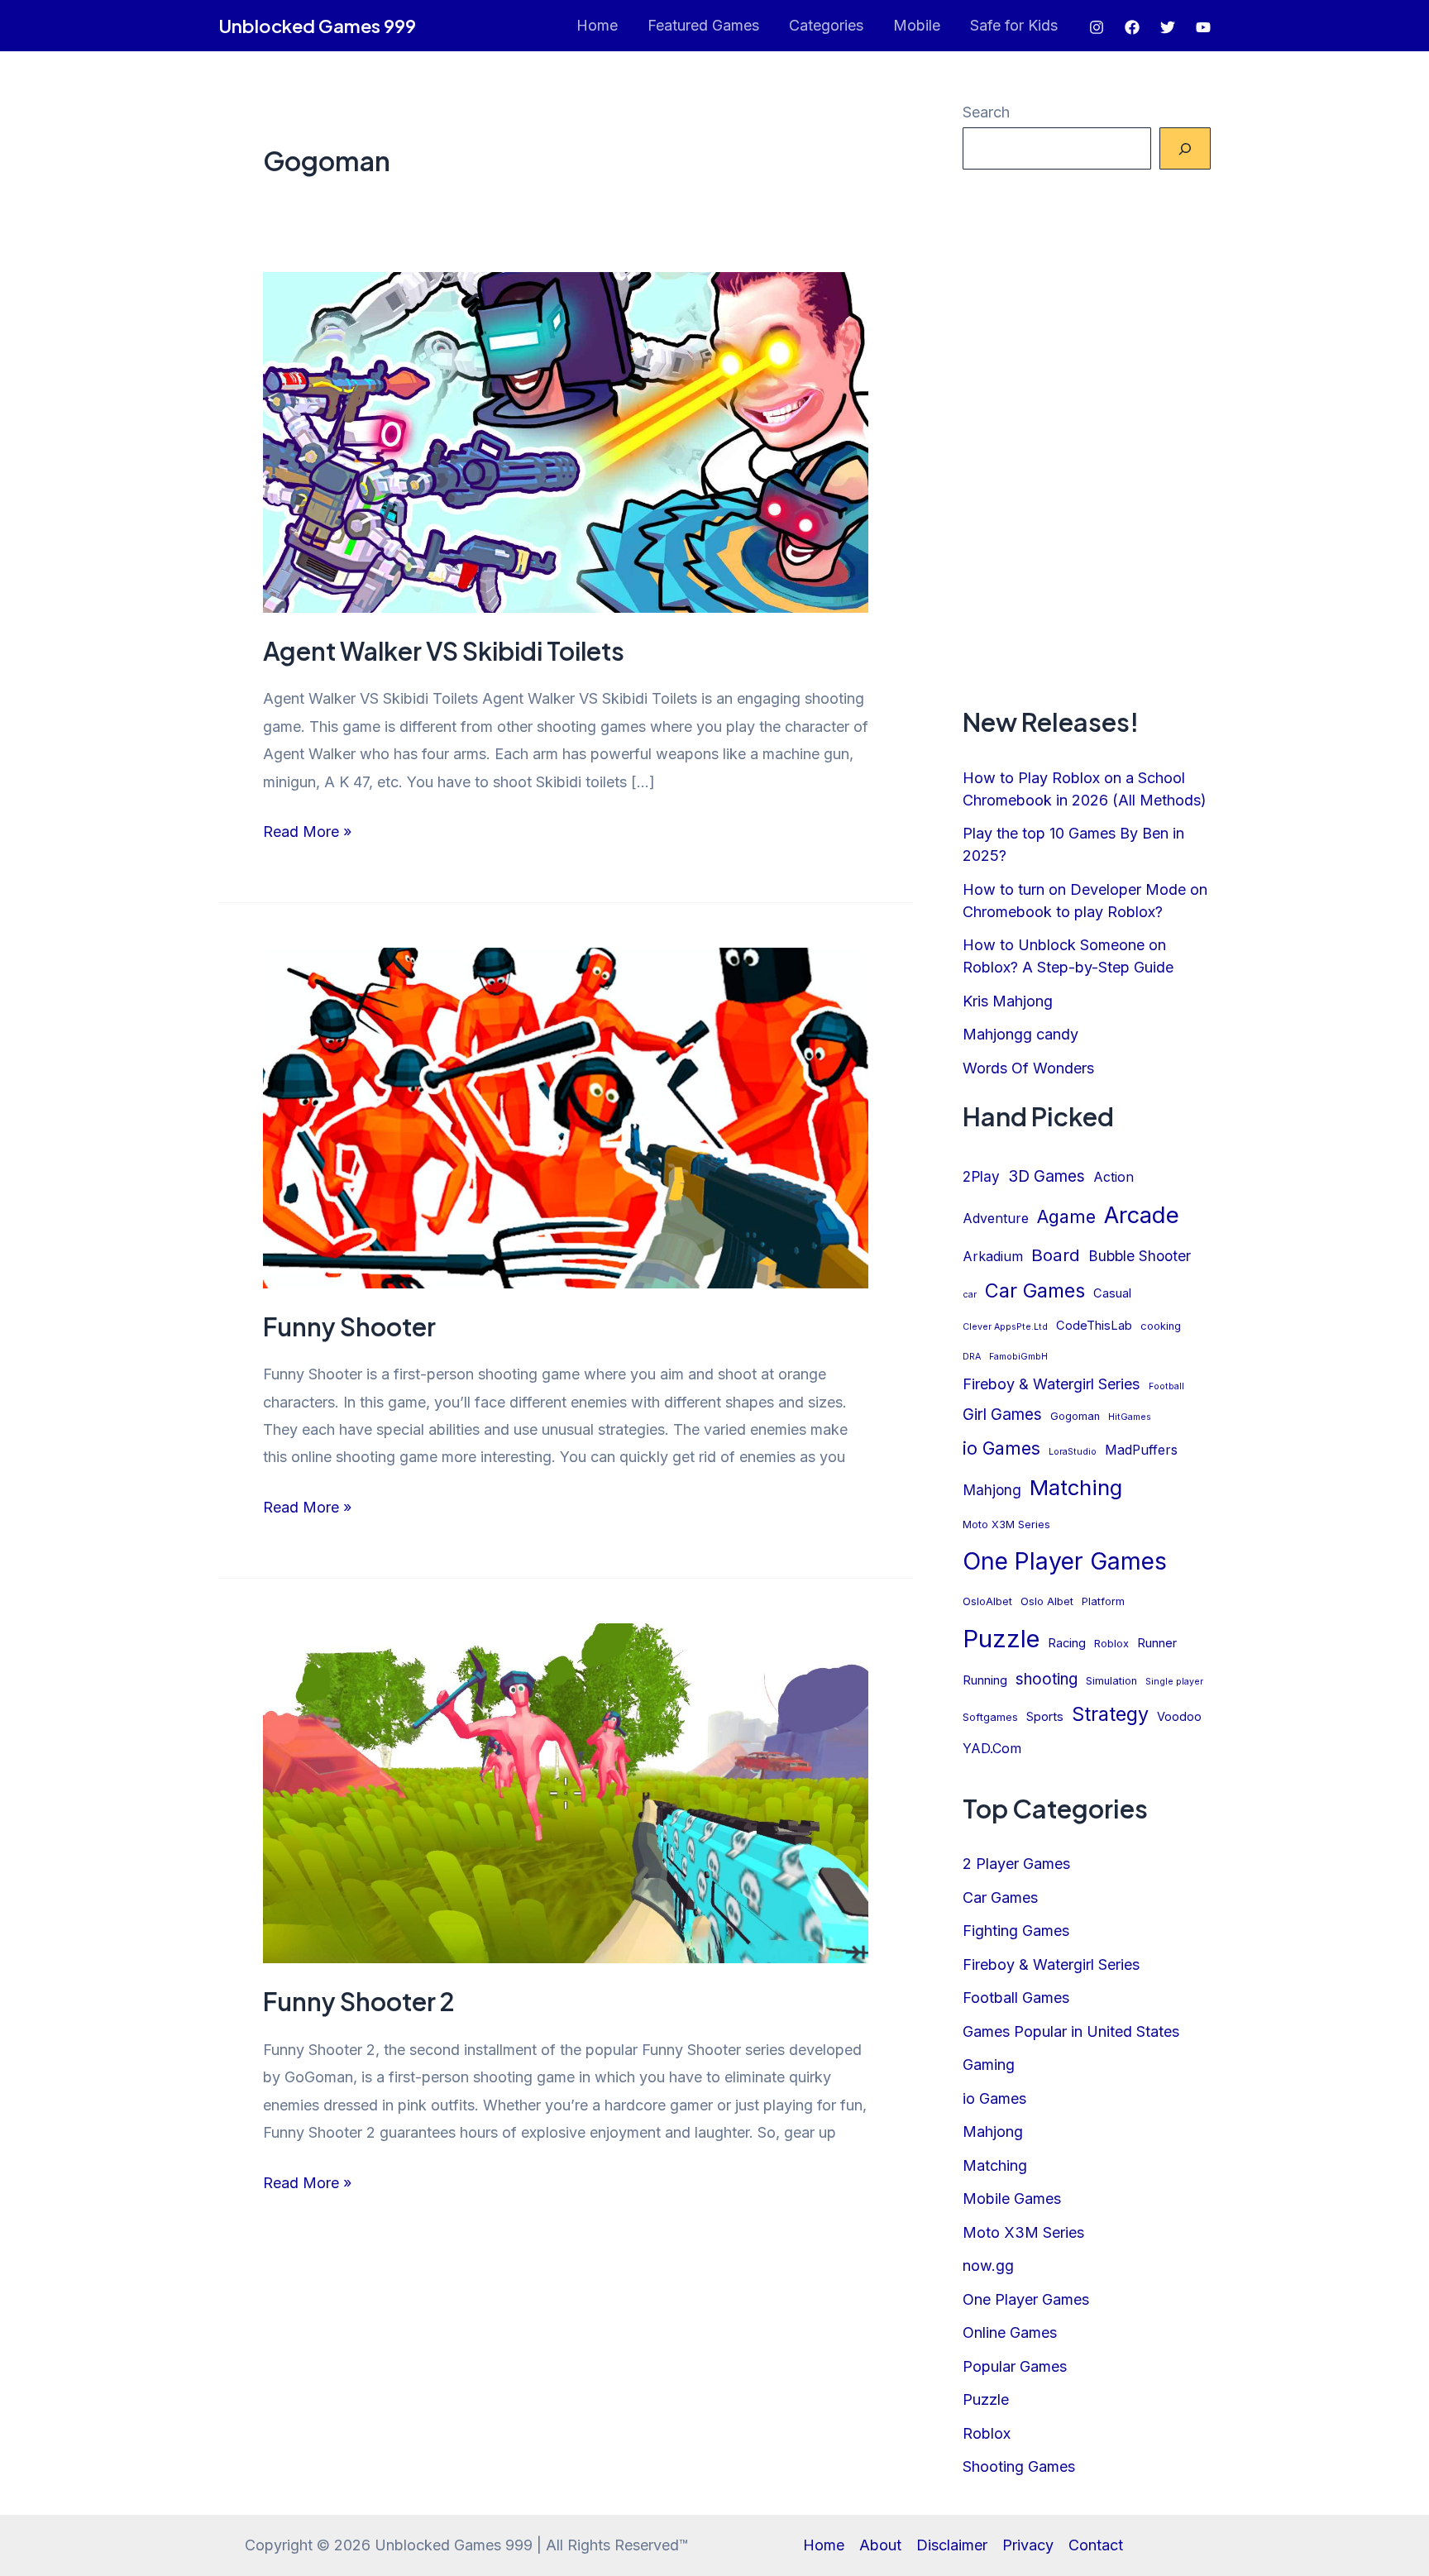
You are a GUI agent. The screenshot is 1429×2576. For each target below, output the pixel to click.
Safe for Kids (1014, 25)
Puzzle (1001, 1639)
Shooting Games (1019, 2466)
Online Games (1010, 2332)
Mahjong (992, 1490)
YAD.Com (992, 1749)
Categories (826, 25)
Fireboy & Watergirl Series (1051, 1384)
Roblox (1111, 1644)
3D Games (1047, 1176)
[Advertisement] (1087, 437)
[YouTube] (1203, 27)
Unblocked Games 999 (317, 26)
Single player (1174, 1682)
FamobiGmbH (1018, 1357)
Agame (1066, 1216)
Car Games (1035, 1290)
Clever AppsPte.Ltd (1005, 1327)
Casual (1112, 1293)
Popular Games (1015, 2366)
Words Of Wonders (1028, 1068)
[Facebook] (1132, 27)
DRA (972, 1357)
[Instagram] (1097, 27)
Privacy (1028, 2545)
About (880, 2545)
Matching (1076, 1487)
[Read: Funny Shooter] (566, 1117)
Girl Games (1002, 1415)
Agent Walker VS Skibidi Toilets (444, 651)
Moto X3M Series (1006, 1525)
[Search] (1185, 148)
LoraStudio (1073, 1452)
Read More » (307, 834)
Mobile (917, 25)
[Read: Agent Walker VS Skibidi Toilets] (566, 441)
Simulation (1111, 1681)
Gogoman (1075, 1416)
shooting (1047, 1679)
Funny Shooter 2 (359, 2001)
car (970, 1295)
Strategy (1110, 1714)
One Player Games (1065, 1561)
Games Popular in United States (1071, 2031)
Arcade (1142, 1215)
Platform (1103, 1601)
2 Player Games (1016, 1864)
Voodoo (1179, 1717)
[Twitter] (1168, 27)
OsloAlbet (987, 1601)
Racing (1067, 1643)
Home (597, 25)
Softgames (990, 1717)
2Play (981, 1176)
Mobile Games (1012, 2198)
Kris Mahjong (1008, 1001)
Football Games (1016, 1998)
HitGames (1130, 1417)
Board (1056, 1255)
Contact (1096, 2545)
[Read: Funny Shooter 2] (566, 1792)
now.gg (988, 2265)
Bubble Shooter (1140, 1256)
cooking (1161, 1326)
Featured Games (703, 25)
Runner (1157, 1643)
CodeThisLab (1094, 1326)
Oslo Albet (1047, 1601)
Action (1114, 1177)
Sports (1045, 1717)
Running (985, 1680)
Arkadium (993, 1257)
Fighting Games (1016, 1931)
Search (986, 112)
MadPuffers (1141, 1450)
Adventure (996, 1219)
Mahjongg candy (1020, 1034)
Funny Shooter (349, 1326)
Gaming (989, 2065)
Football (1166, 1386)
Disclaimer (952, 2545)
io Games (1001, 1448)
